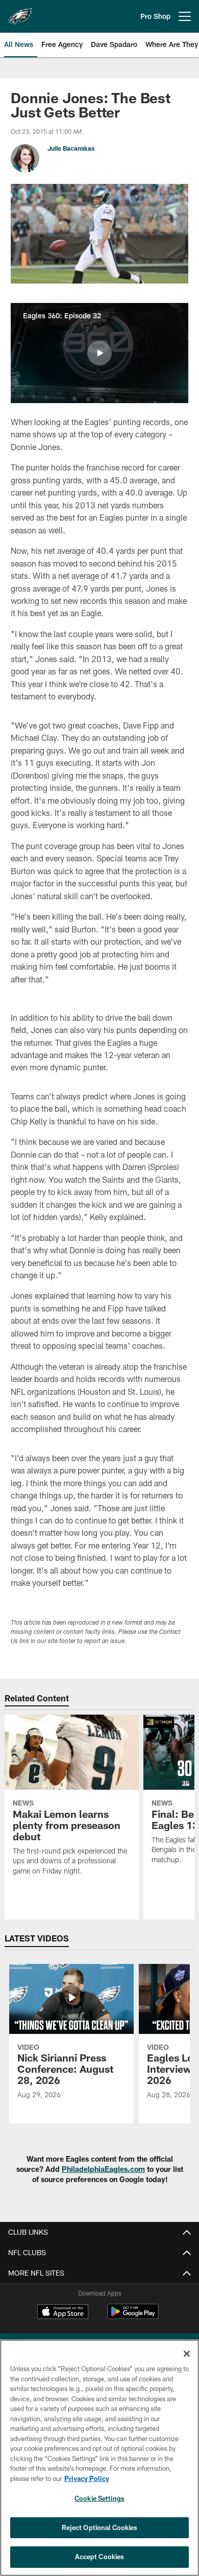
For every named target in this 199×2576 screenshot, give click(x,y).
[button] (99, 353)
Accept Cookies (100, 2557)
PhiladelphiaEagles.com (103, 2169)
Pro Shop (155, 16)
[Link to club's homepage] (20, 12)
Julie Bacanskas (71, 148)
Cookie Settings (99, 2498)
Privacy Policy (87, 2478)
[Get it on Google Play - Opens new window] (133, 2317)
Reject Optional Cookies (100, 2527)
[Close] (187, 2354)
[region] (99, 2458)
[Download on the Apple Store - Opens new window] (63, 2313)
